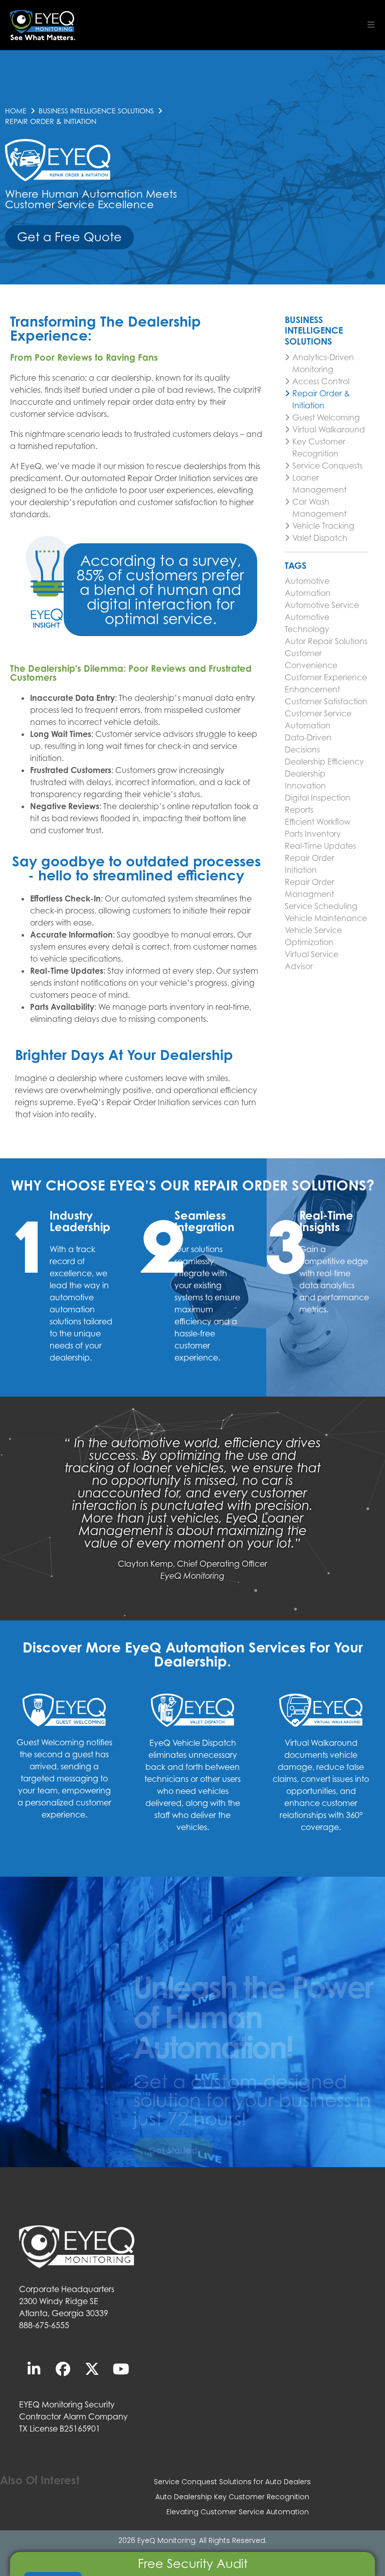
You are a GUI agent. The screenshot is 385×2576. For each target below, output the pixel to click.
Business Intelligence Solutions (96, 111)
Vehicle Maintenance (326, 918)
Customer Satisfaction (326, 701)
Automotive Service (322, 605)
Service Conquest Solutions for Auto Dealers (232, 2482)
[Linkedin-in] (34, 2369)
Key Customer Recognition (319, 447)
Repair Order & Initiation (321, 399)
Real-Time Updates (320, 846)
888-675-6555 (44, 2325)
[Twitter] (92, 2369)
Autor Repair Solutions (326, 641)
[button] (371, 25)
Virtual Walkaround (329, 429)
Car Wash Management (319, 508)
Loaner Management (319, 484)
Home (16, 111)
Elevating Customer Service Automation (238, 2512)
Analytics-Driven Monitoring (323, 363)
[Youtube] (121, 2369)
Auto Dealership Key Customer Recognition (232, 2497)
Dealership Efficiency (324, 762)
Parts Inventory (313, 834)
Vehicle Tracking (323, 526)
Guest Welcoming (326, 417)
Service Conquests (327, 466)
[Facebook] (63, 2369)
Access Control (321, 381)
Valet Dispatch (320, 538)
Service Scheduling (321, 906)
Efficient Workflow (318, 822)
